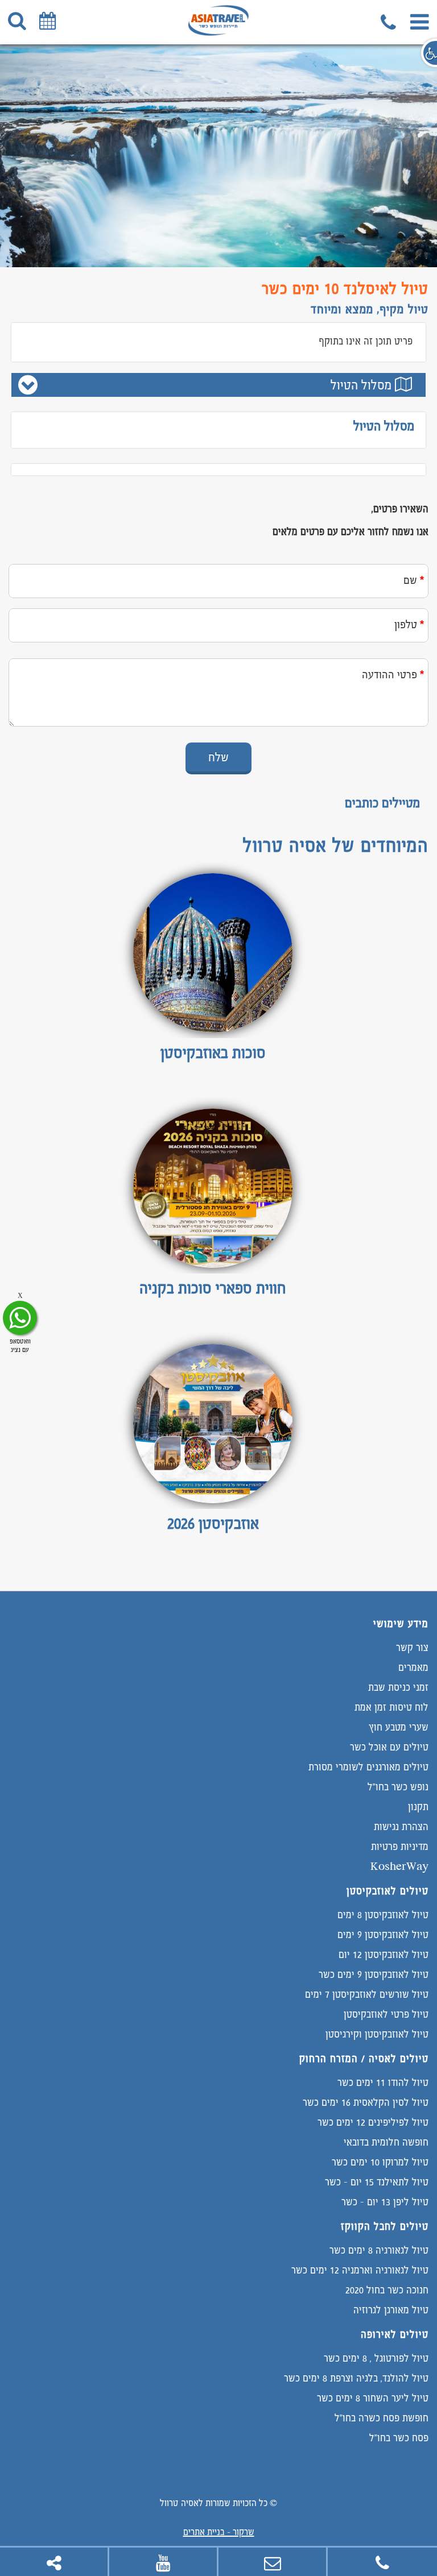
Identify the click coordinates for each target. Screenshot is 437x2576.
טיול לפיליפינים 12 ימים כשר (373, 2122)
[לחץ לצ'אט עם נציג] (20, 1318)
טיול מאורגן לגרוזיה (391, 2310)
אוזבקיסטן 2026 (213, 1523)
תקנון (418, 1806)
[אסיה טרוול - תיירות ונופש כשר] (218, 32)
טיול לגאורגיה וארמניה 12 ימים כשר (360, 2270)
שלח (218, 757)
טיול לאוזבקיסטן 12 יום (384, 1954)
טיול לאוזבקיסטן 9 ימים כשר (374, 1974)
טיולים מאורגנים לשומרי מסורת (368, 1767)
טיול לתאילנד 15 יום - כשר (377, 2182)
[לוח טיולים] (46, 20)
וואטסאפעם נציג (20, 1345)
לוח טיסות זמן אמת (391, 1707)
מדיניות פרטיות (400, 1846)
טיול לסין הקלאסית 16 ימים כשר (366, 2102)
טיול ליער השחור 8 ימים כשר (373, 2398)
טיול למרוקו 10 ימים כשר (380, 2162)
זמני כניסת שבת (398, 1687)
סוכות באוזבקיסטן (213, 1052)
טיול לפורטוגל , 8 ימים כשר (376, 2358)
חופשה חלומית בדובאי (386, 2142)
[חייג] (390, 20)
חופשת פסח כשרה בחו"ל (382, 2418)
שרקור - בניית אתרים (219, 2532)
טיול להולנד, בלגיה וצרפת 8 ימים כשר (356, 2378)
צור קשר (412, 1647)
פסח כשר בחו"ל (399, 2438)
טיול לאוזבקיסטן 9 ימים (383, 1934)
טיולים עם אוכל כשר (389, 1747)
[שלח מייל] (273, 2562)
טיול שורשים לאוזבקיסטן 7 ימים (367, 1994)
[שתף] (55, 2562)
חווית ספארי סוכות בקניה (213, 1288)
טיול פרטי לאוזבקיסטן (386, 2014)
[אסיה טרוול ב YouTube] (164, 2562)
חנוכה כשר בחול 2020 (387, 2290)
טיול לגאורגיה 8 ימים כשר (379, 2250)
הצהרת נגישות (401, 1826)
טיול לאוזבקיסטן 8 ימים (383, 1915)
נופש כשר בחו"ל (398, 1787)
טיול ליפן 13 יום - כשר (385, 2202)
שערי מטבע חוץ (399, 1727)
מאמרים (413, 1667)
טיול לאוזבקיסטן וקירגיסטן (377, 2034)
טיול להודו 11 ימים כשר (383, 2082)
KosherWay (399, 1866)
